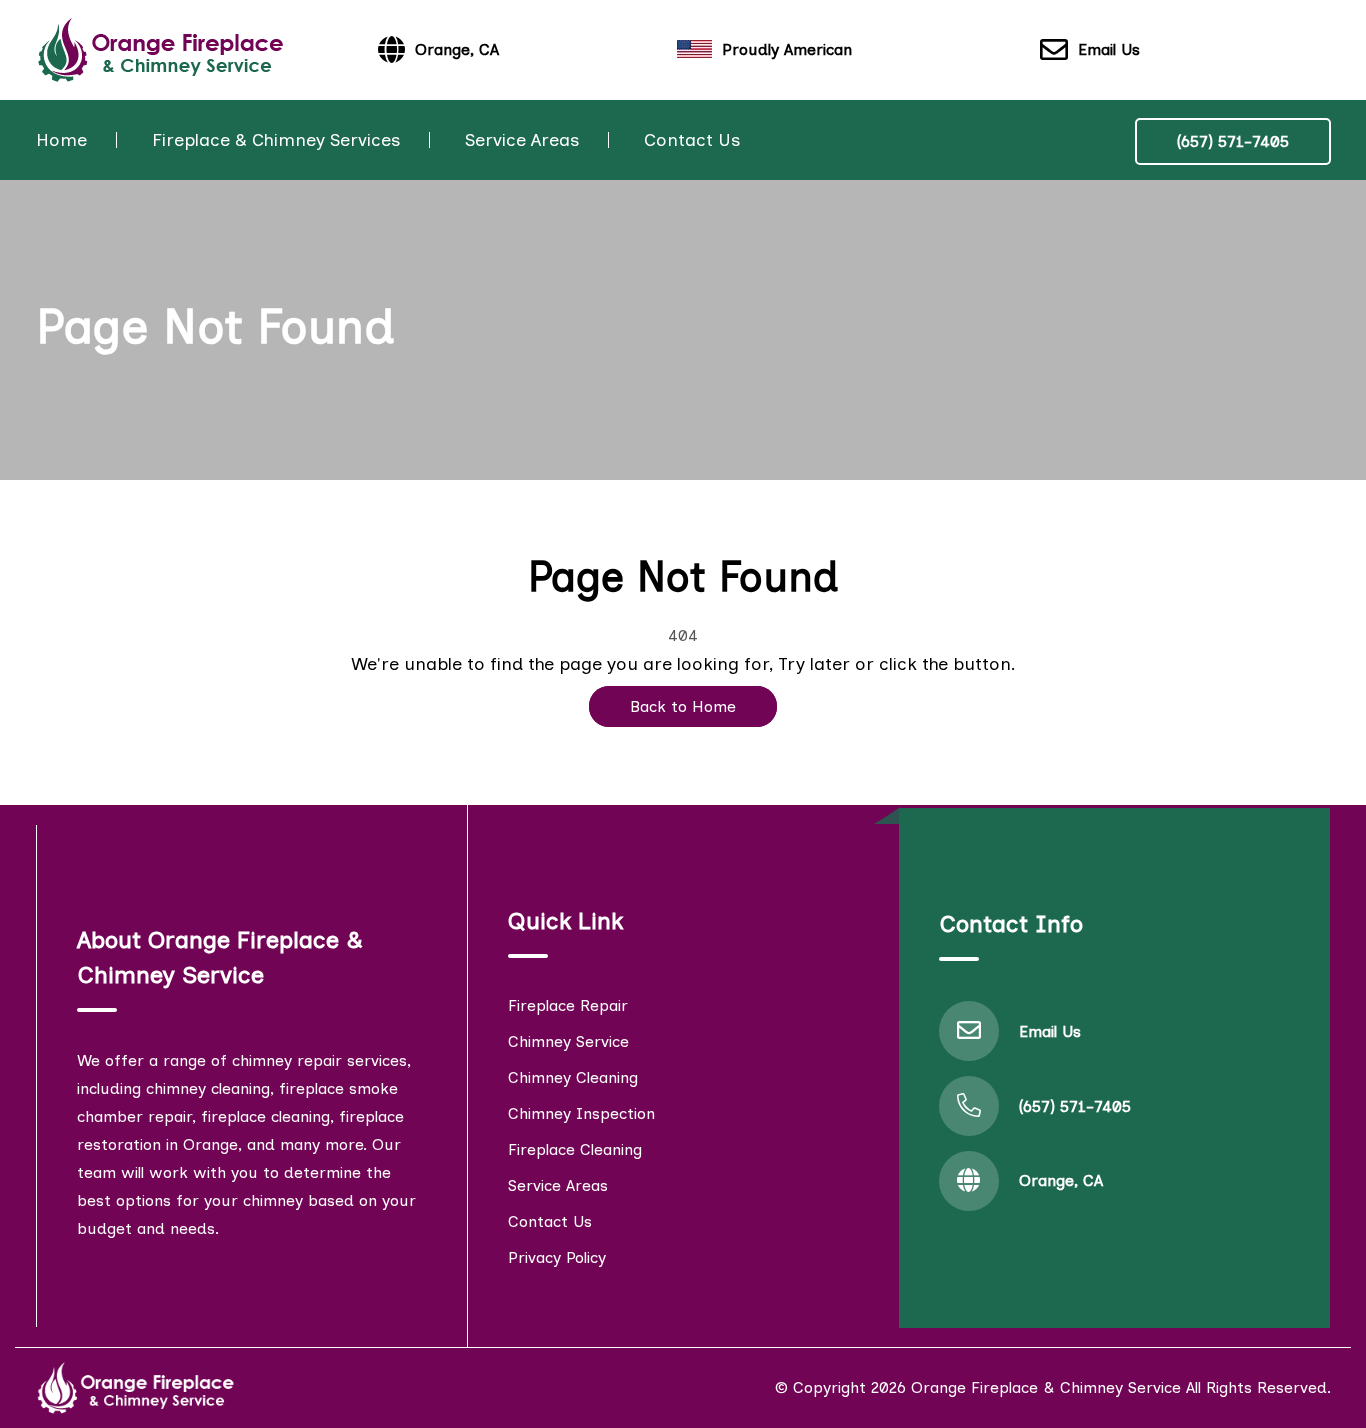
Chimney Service (568, 1041)
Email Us (1109, 49)
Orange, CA (1061, 1180)
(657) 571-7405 (1233, 141)
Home (61, 140)
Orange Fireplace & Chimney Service (1046, 1387)
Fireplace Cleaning (575, 1149)
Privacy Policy (557, 1257)
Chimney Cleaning (573, 1077)
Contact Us (692, 140)
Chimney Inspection (581, 1113)
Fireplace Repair (568, 1005)
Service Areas (522, 140)
